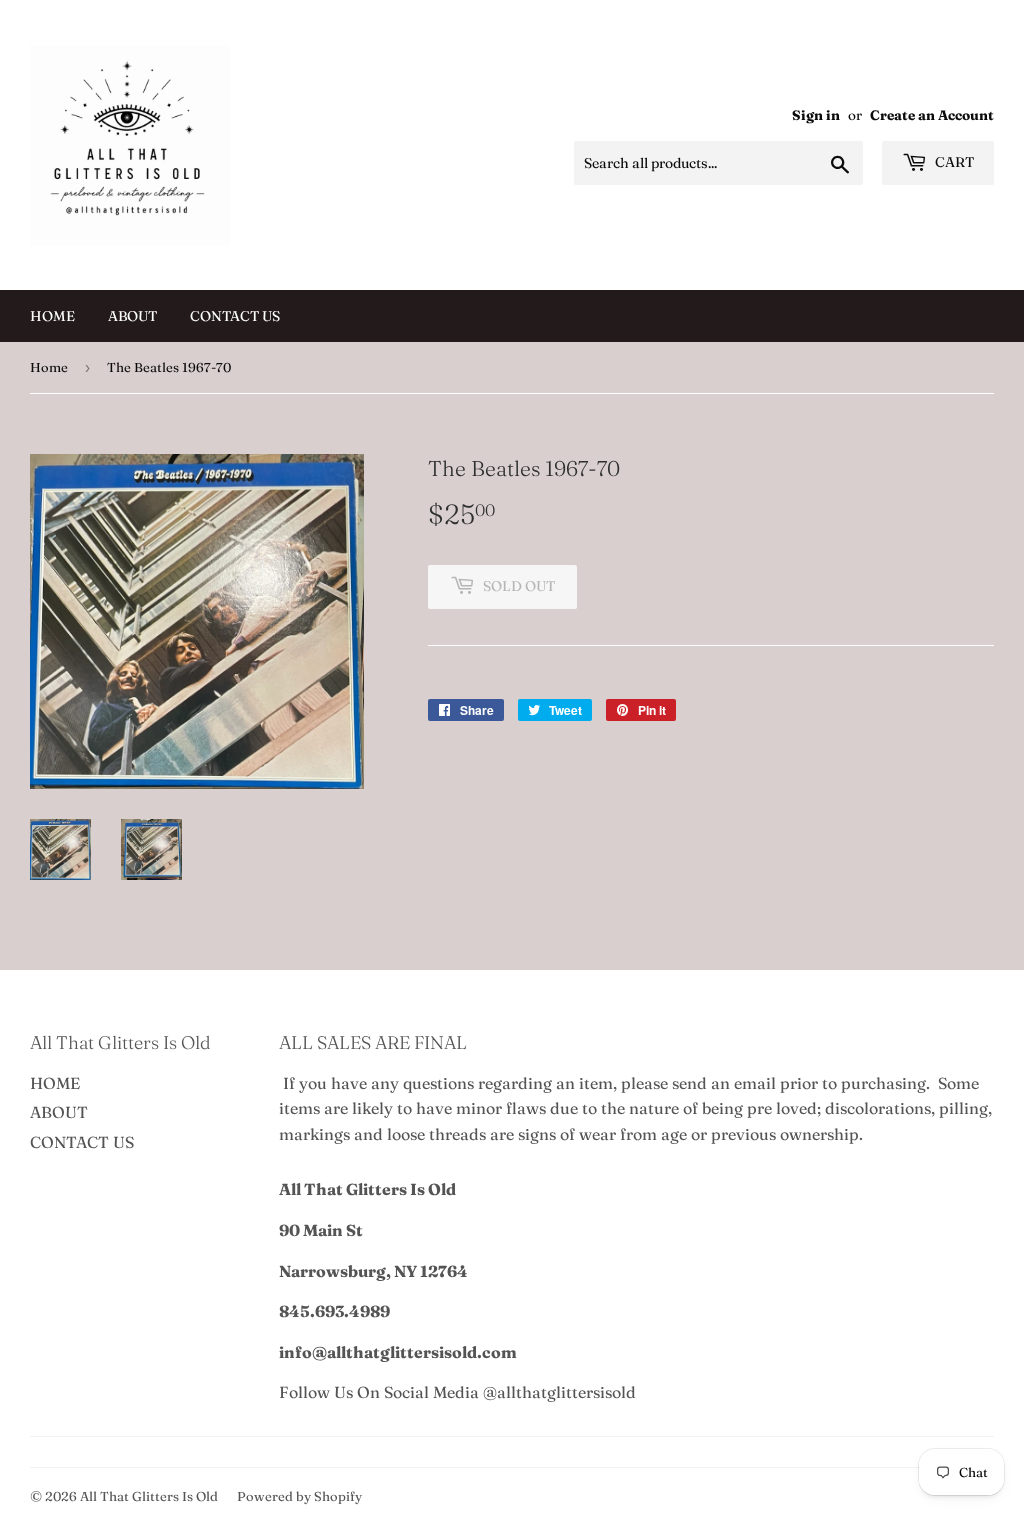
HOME (52, 316)
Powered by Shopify (299, 1496)
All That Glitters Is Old (149, 1496)
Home (49, 367)
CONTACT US (235, 316)
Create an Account (932, 115)
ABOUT (132, 316)
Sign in (816, 115)
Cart (953, 162)
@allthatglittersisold (559, 1392)
